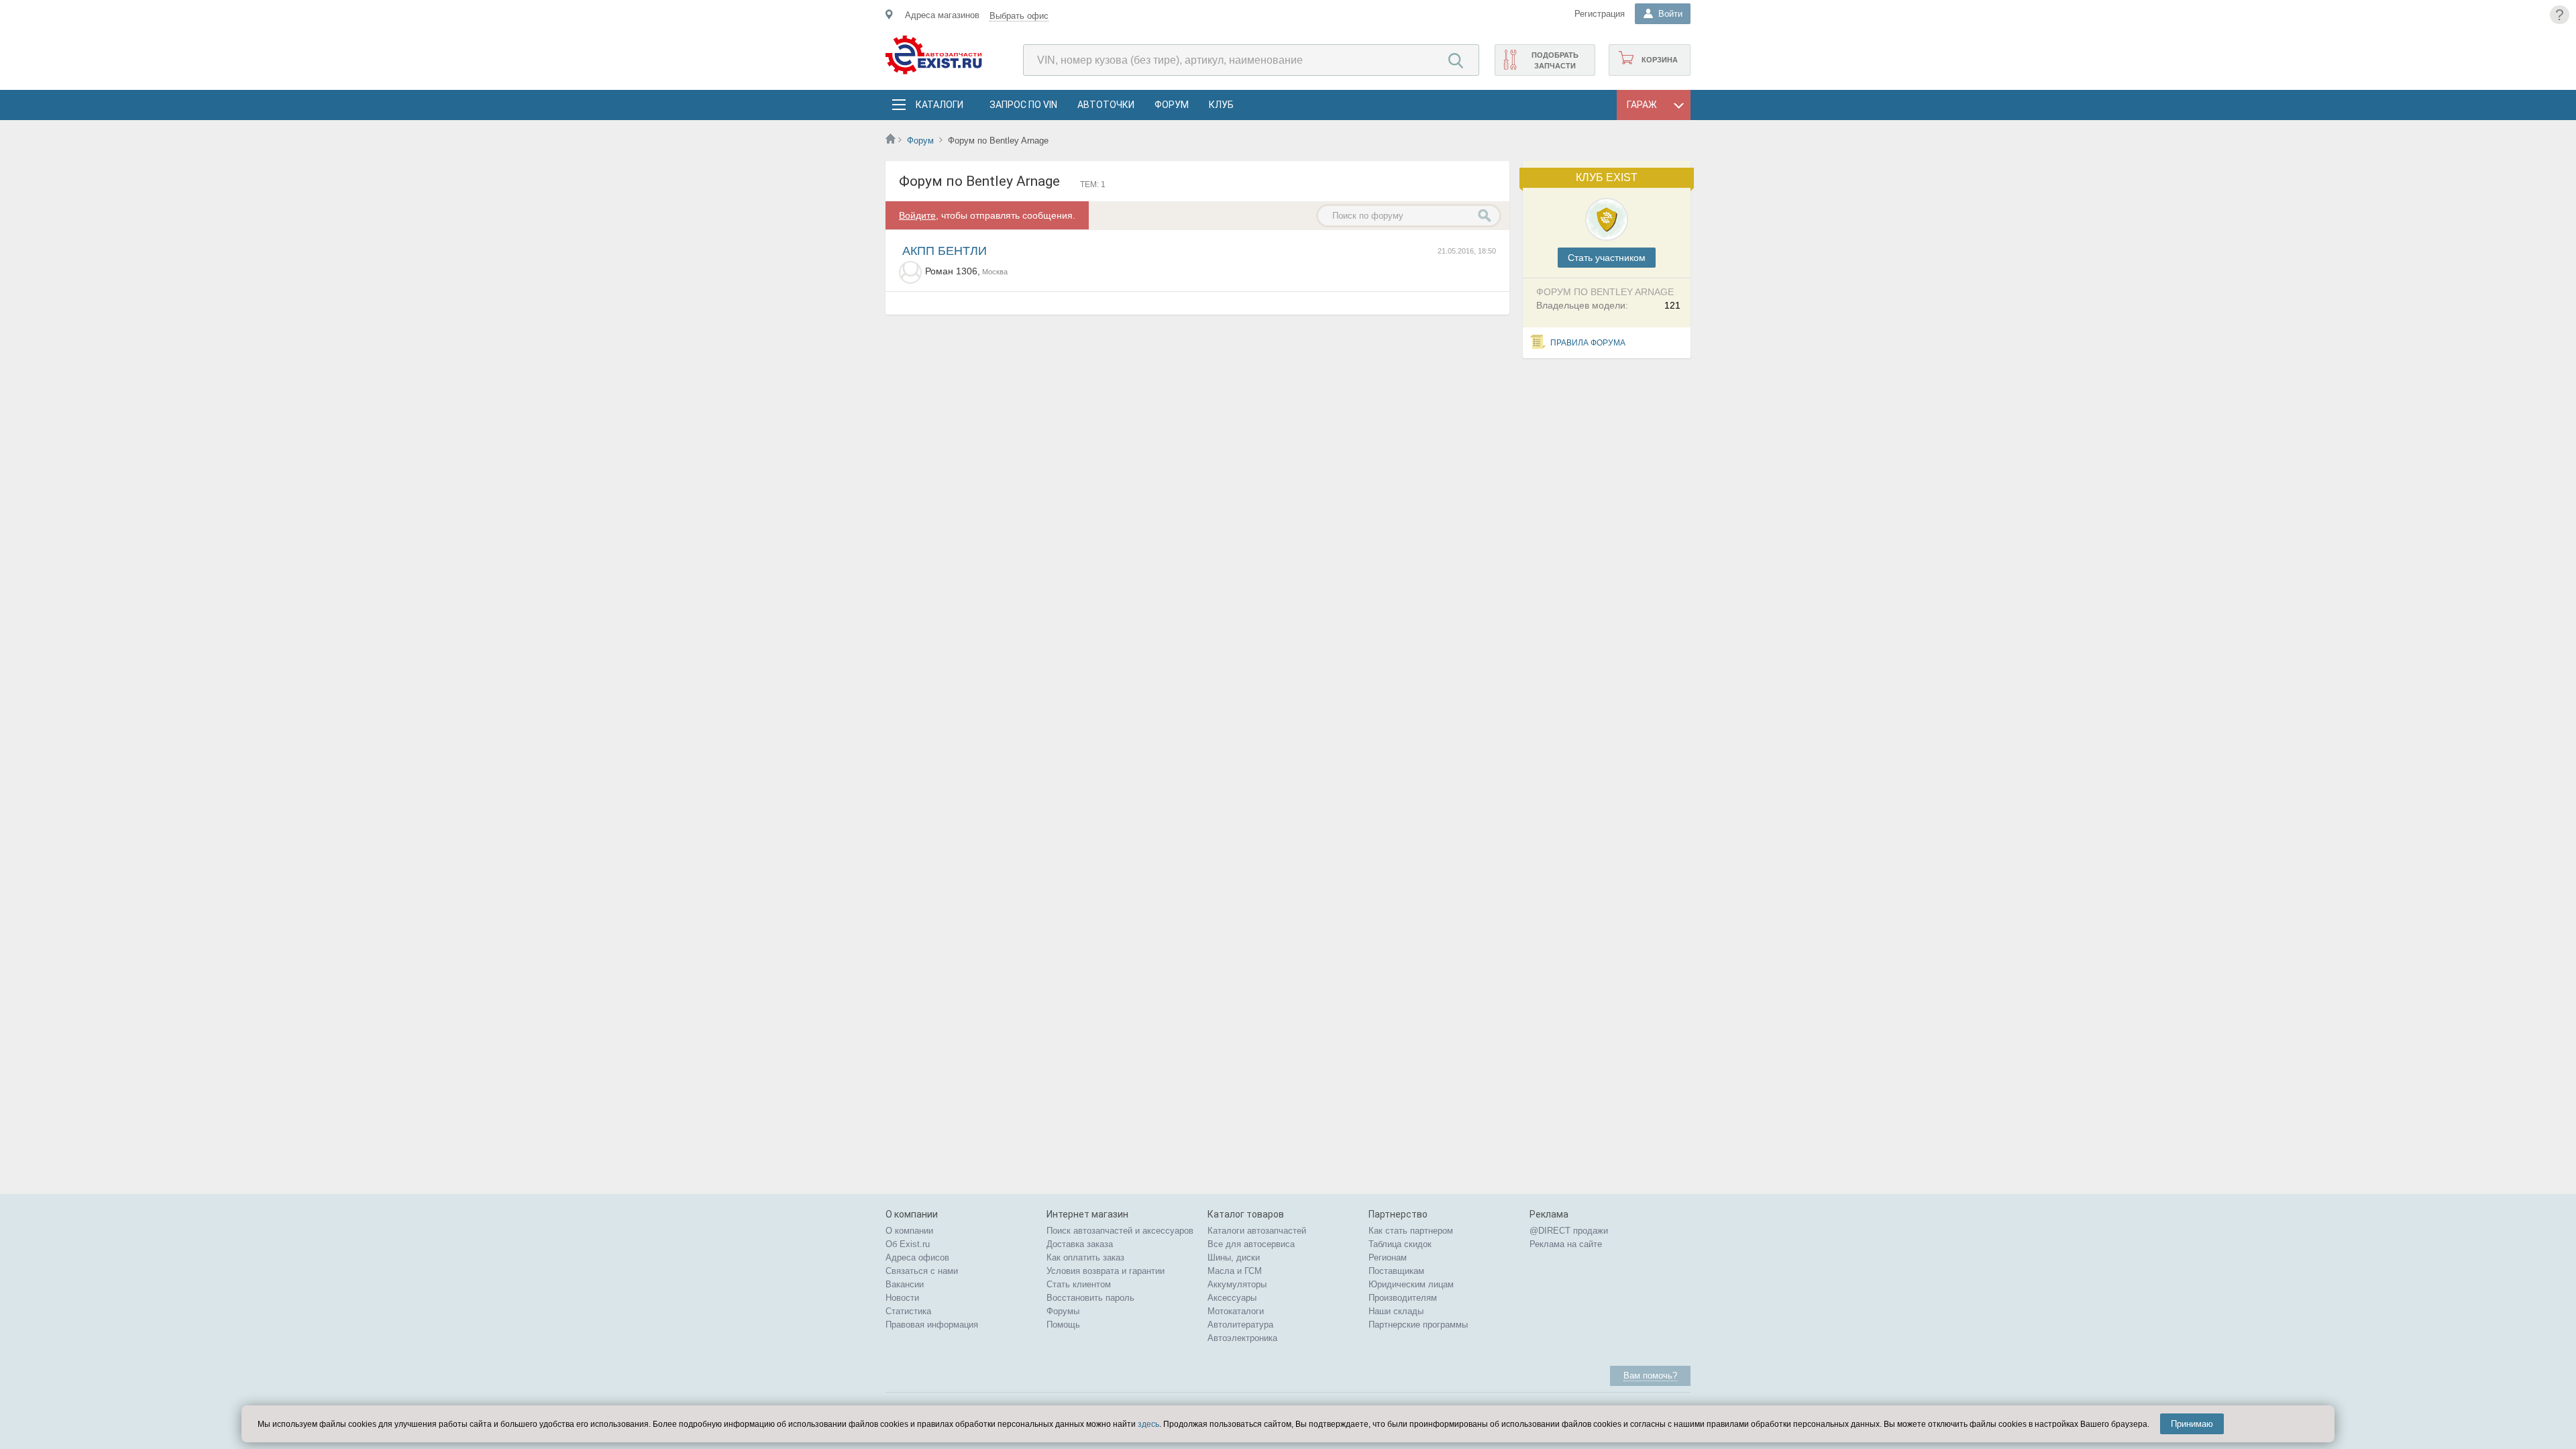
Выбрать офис (1019, 16)
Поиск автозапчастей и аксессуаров (1120, 1231)
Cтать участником (1607, 258)
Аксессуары (1232, 1298)
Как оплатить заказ (1085, 1257)
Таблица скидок (1400, 1244)
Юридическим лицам (1411, 1284)
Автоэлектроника (1242, 1338)
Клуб (1221, 105)
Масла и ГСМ (1235, 1271)
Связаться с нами (922, 1271)
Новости (902, 1298)
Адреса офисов (917, 1257)
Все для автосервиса (1251, 1244)
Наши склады (1396, 1311)
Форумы (1063, 1311)
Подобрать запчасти (1555, 60)
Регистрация (1600, 14)
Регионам (1388, 1257)
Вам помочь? (1650, 1376)
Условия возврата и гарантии (1106, 1271)
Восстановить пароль (1090, 1298)
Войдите (917, 215)
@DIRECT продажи (1569, 1231)
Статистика (908, 1311)
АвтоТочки (1106, 105)
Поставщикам (1396, 1271)
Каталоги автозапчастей (1257, 1231)
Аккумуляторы (1237, 1284)
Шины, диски (1234, 1257)
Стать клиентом (1079, 1284)
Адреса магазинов (942, 15)
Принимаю (2192, 1424)
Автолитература (1240, 1325)
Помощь (1063, 1325)
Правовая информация (932, 1325)
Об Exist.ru (908, 1244)
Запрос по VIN (1023, 105)
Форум (1172, 105)
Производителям (1403, 1298)
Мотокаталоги (1236, 1311)
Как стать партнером (1411, 1231)
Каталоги (939, 105)
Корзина (1660, 60)
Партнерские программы (1418, 1325)
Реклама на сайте (1566, 1244)
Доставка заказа (1080, 1244)
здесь (1148, 1424)
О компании (909, 1231)
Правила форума (1588, 343)
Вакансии (905, 1284)
